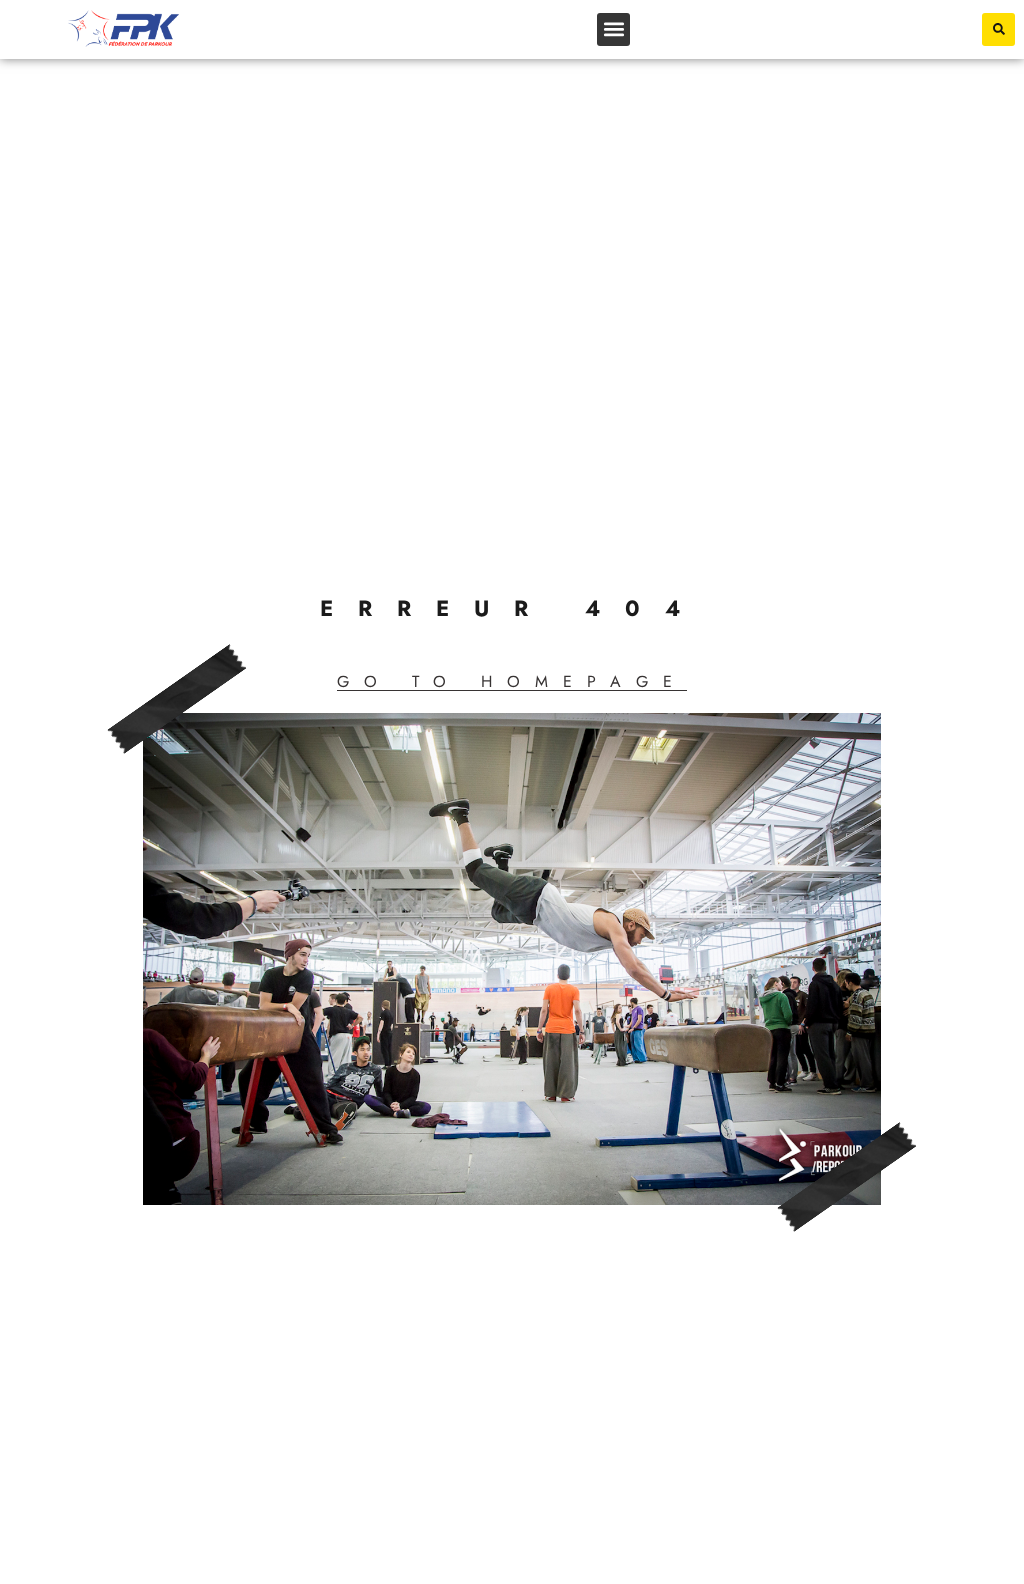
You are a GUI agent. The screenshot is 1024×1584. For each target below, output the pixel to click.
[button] (613, 29)
